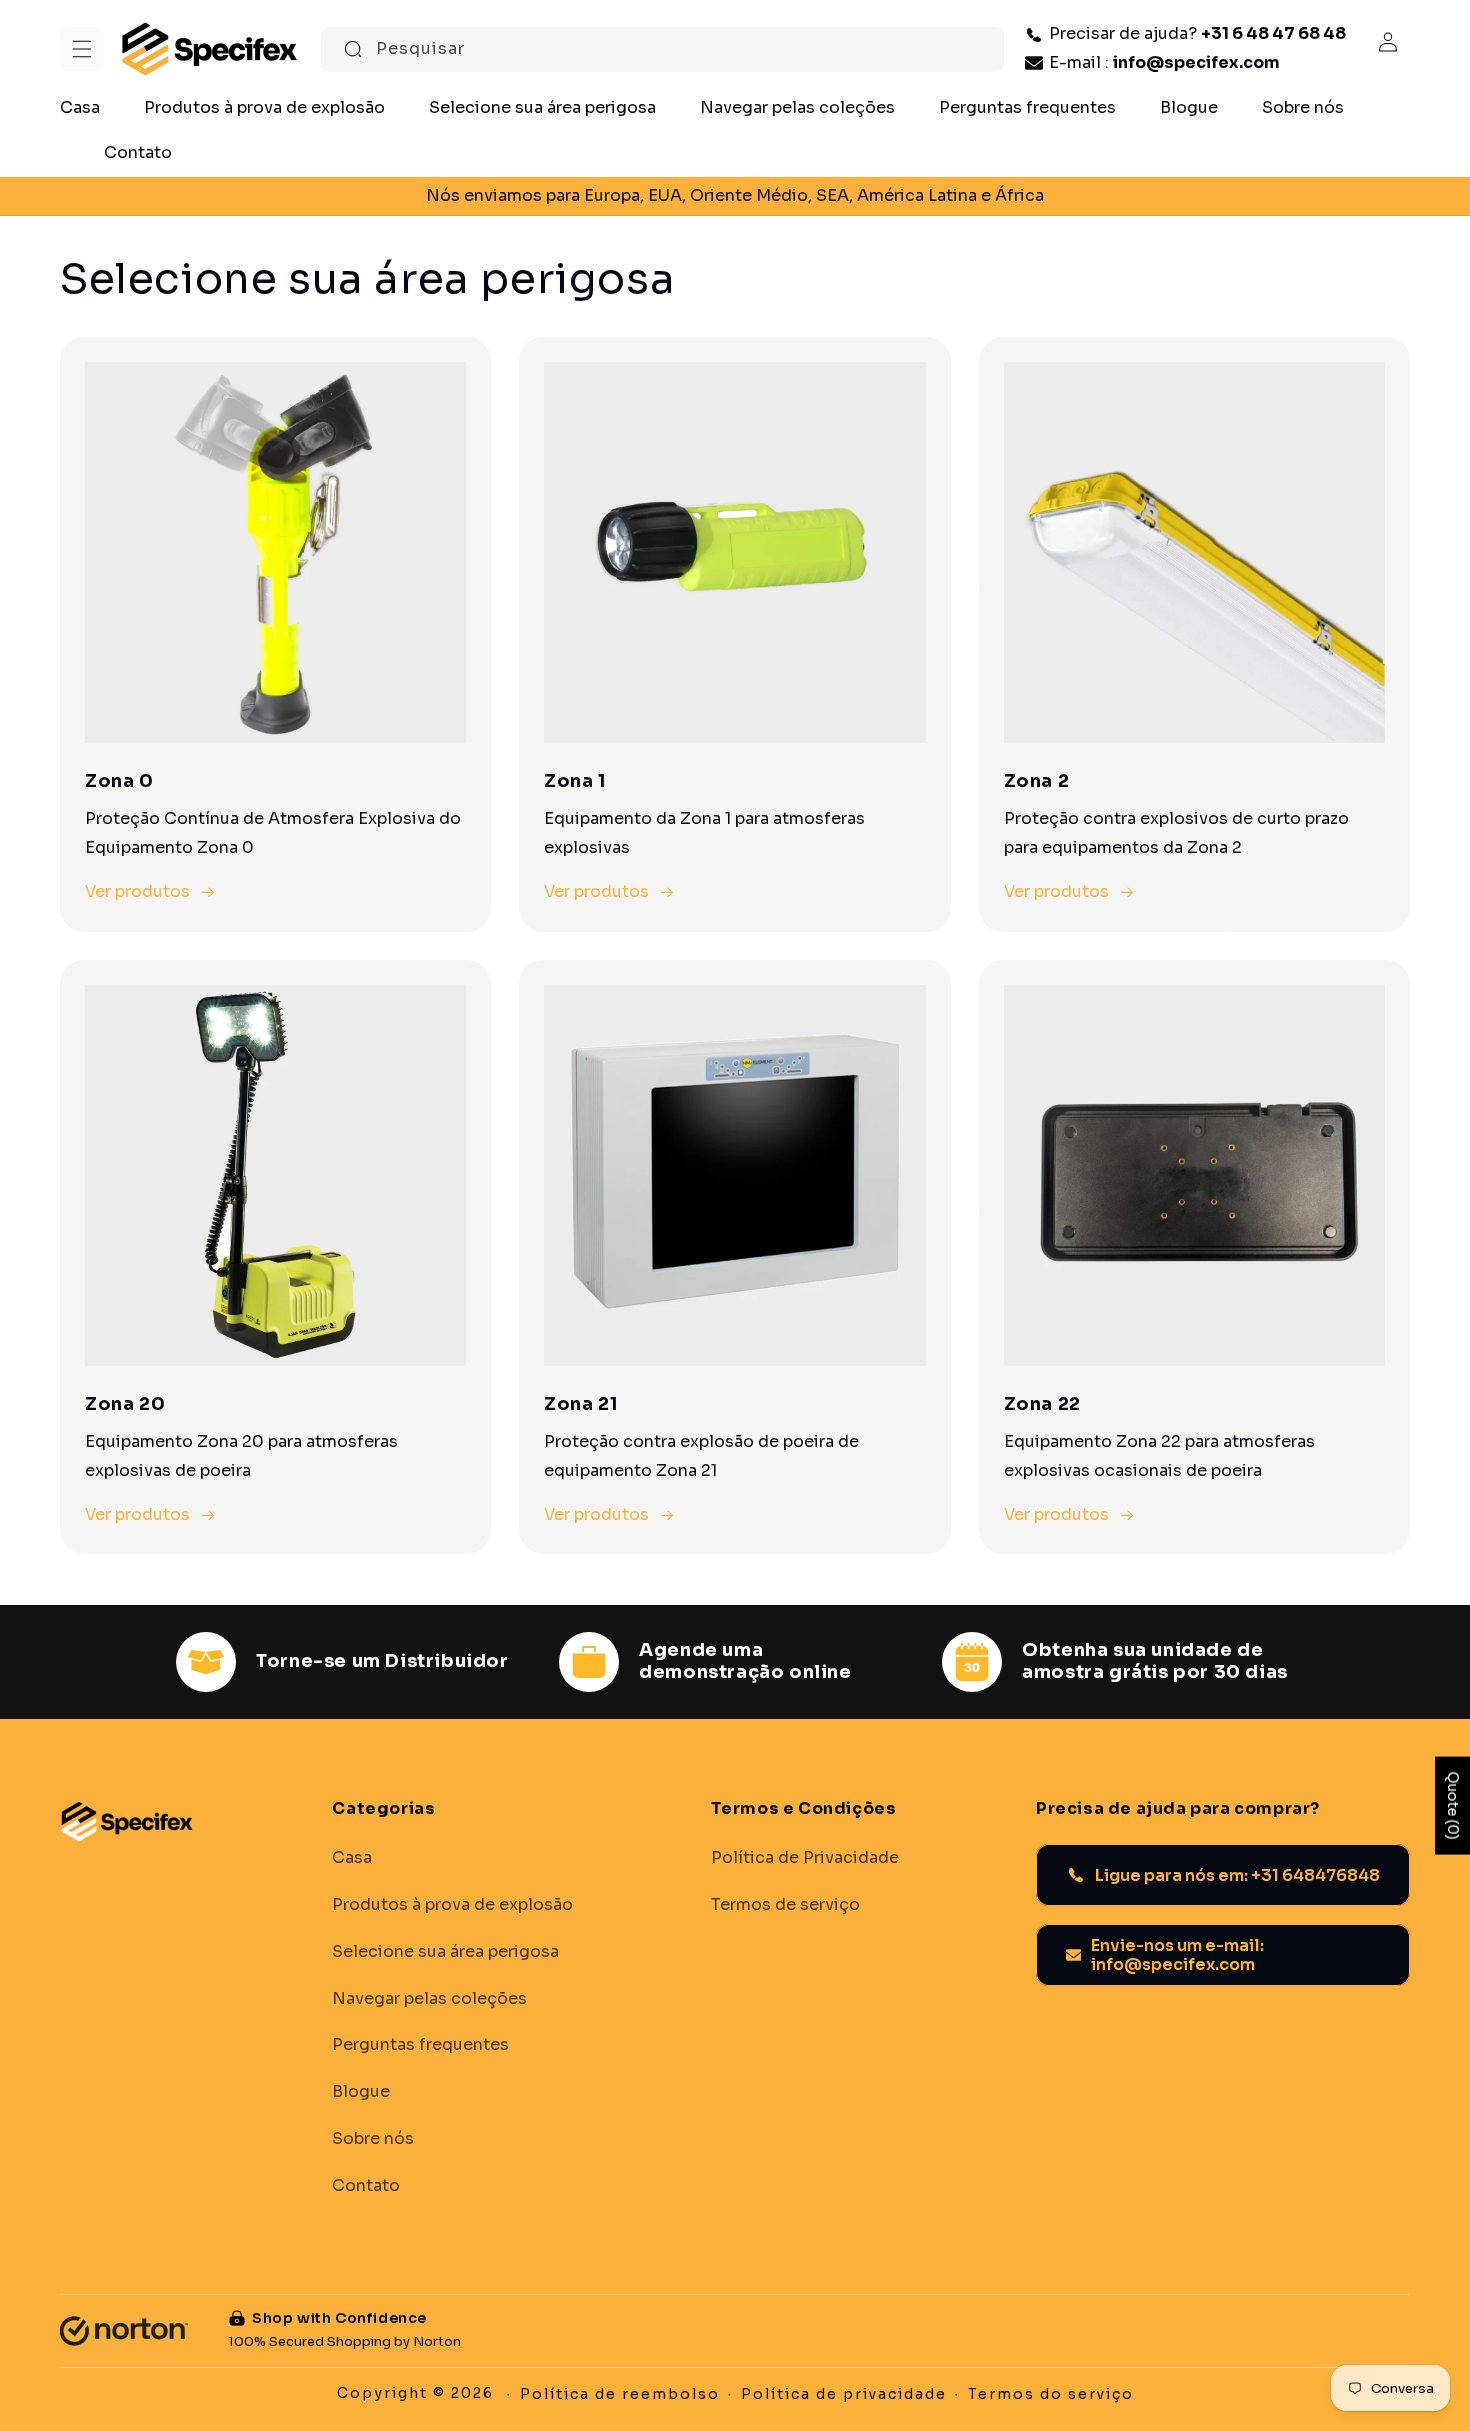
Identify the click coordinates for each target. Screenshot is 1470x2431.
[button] (82, 49)
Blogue (361, 2092)
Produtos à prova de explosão (452, 1904)
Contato (366, 2185)
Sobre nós (373, 2138)
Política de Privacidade (805, 1858)
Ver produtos (137, 891)
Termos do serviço (1051, 2394)
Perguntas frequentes (420, 2045)
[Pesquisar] (353, 49)
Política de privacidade (844, 2394)
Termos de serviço (785, 1904)
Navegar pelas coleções (429, 1998)
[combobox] (662, 49)
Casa (352, 1858)
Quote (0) (1453, 1806)
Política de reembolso (620, 2394)
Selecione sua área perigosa (445, 1951)
